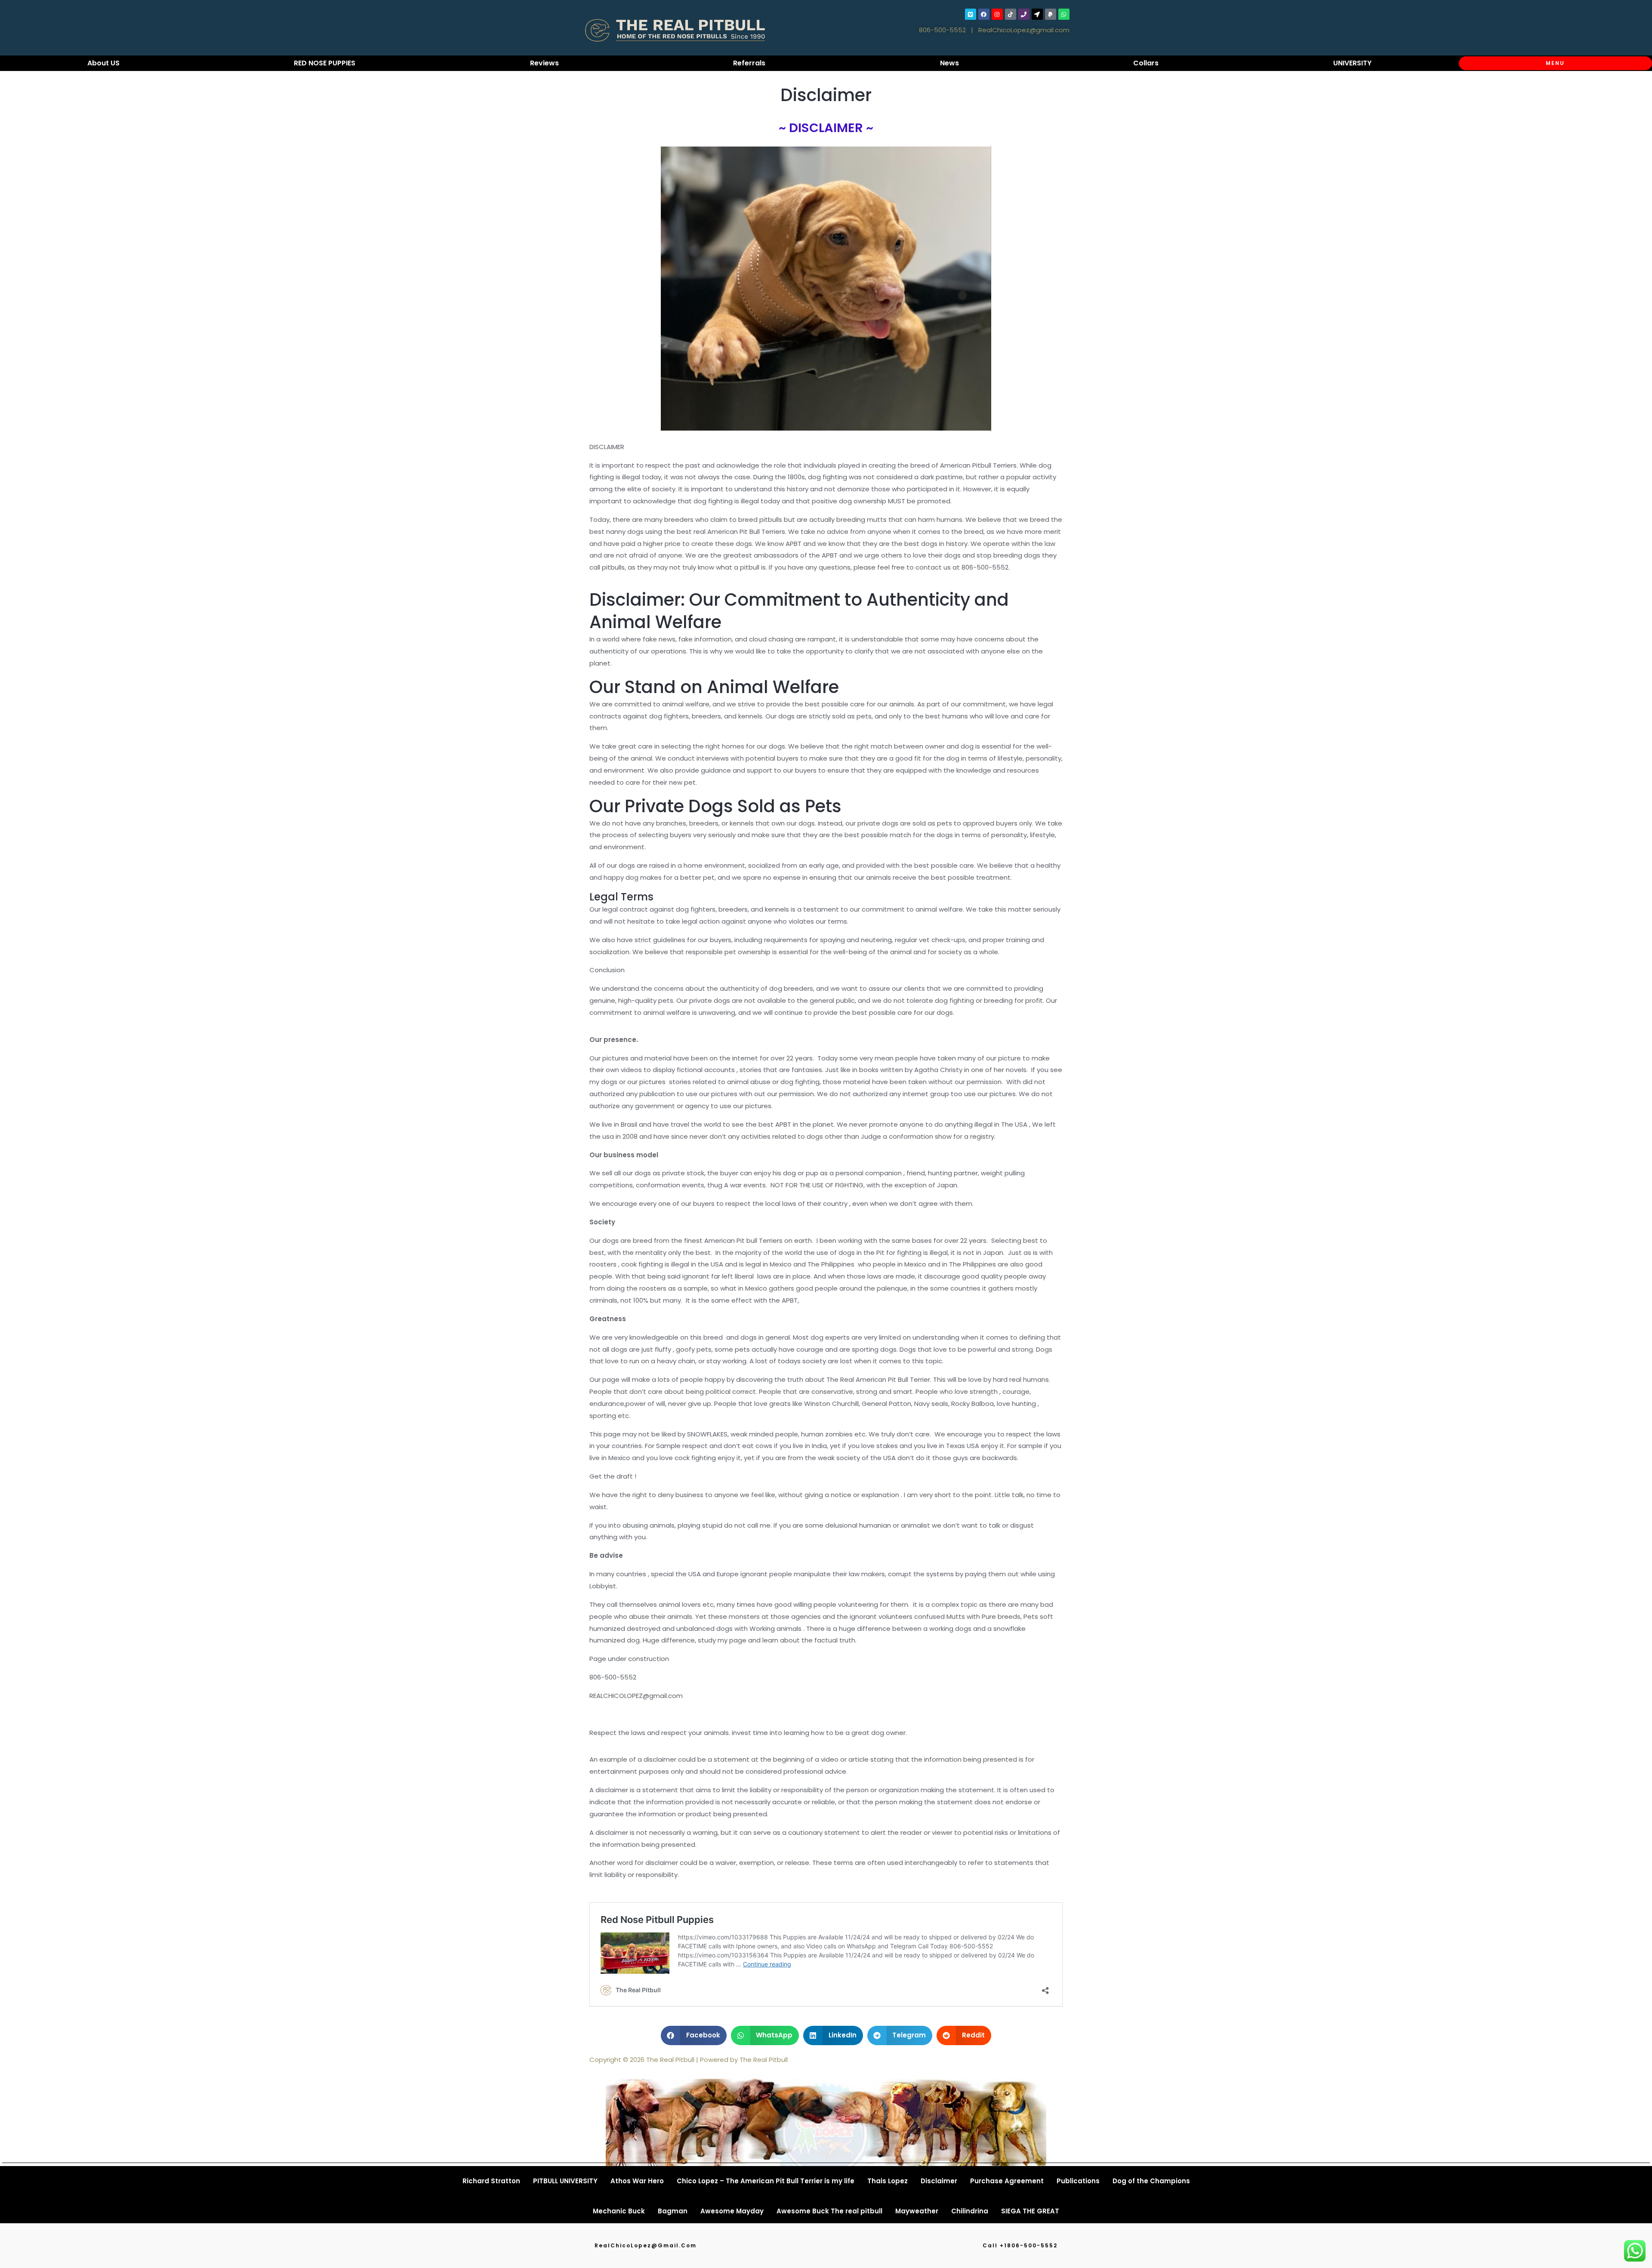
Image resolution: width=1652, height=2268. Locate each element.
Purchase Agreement (1007, 2181)
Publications (1078, 2181)
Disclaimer (939, 2181)
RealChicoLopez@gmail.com (1024, 30)
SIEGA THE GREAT (1030, 2211)
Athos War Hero (637, 2181)
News (949, 63)
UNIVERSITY (1352, 63)
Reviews (544, 63)
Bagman (673, 2211)
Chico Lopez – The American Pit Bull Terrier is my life (766, 2181)
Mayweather (917, 2211)
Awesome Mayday (732, 2211)
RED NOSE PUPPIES (325, 63)
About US (103, 63)
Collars (1146, 63)
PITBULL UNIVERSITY (565, 2181)
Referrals (749, 63)
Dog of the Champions (1151, 2181)
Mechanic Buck (619, 2211)
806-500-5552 (942, 30)
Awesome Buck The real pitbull (829, 2211)
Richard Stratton (491, 2181)
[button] (694, 2035)
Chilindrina (970, 2211)
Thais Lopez (888, 2181)
